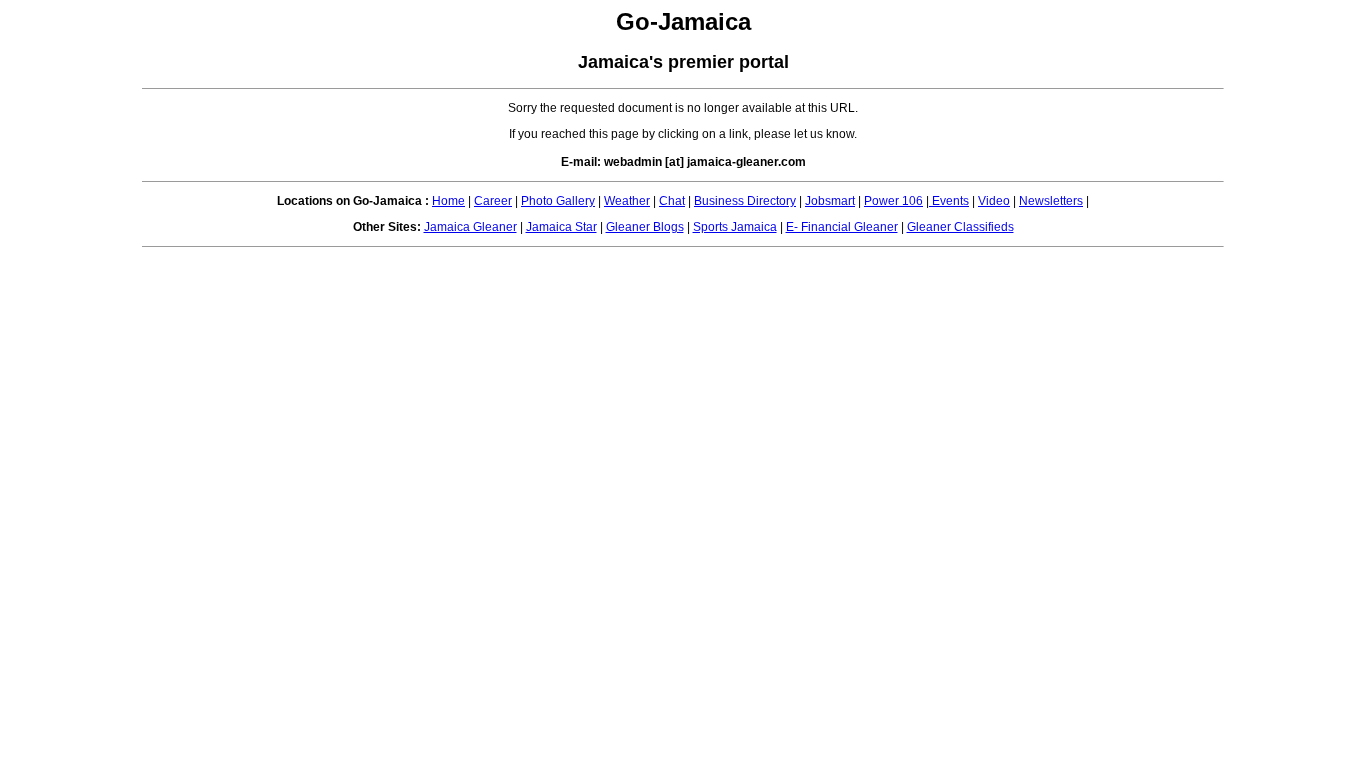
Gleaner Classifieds (960, 227)
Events (949, 201)
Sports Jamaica (735, 227)
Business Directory (745, 201)
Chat (672, 201)
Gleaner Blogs (645, 227)
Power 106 (893, 201)
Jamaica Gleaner (470, 227)
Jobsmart (830, 201)
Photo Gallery (558, 201)
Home (448, 201)
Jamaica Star (561, 227)
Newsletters (1051, 201)
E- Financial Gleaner (842, 227)
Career (493, 201)
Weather (627, 201)
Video (994, 201)
